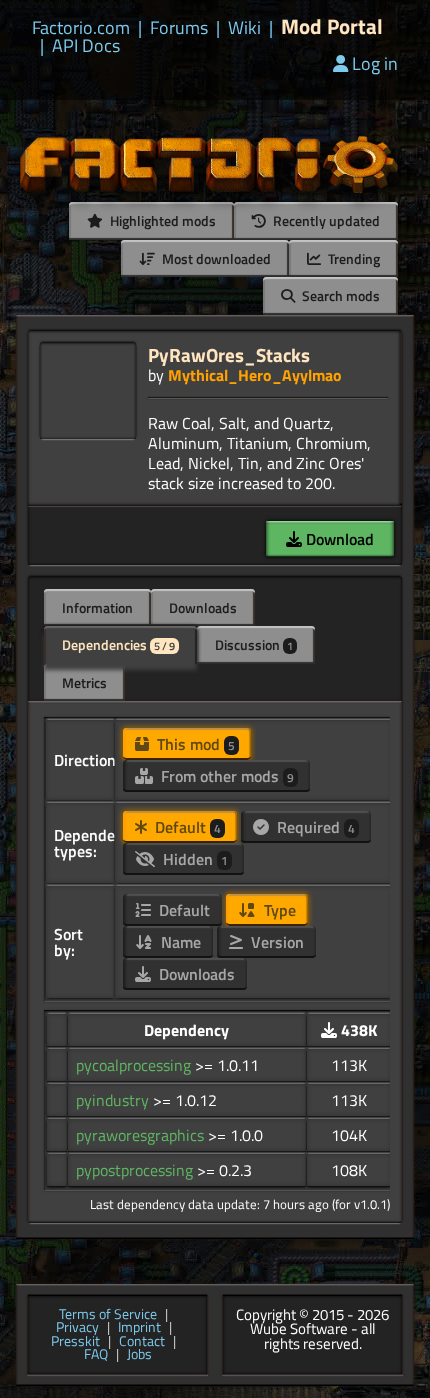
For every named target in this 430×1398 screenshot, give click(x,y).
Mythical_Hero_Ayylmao (255, 375)
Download (338, 539)
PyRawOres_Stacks (229, 354)
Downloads (203, 607)
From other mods (225, 776)
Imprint (139, 1328)
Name (179, 942)
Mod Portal (332, 26)
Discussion (254, 644)
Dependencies (118, 644)
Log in (375, 63)
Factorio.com (81, 28)
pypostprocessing (136, 1170)
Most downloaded (215, 258)
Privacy (77, 1328)
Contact (142, 1342)
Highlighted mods (161, 220)
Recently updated (325, 220)
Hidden (193, 859)
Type (278, 910)
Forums (179, 28)
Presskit (75, 1342)
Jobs (139, 1355)
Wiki (244, 28)
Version (275, 942)
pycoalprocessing (135, 1065)
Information (97, 607)
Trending (352, 258)
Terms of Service (108, 1315)
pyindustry (114, 1100)
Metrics (84, 682)
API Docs (86, 46)
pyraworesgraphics (142, 1135)
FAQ (96, 1355)
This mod (194, 744)
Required (314, 827)
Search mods (339, 295)
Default (186, 827)
